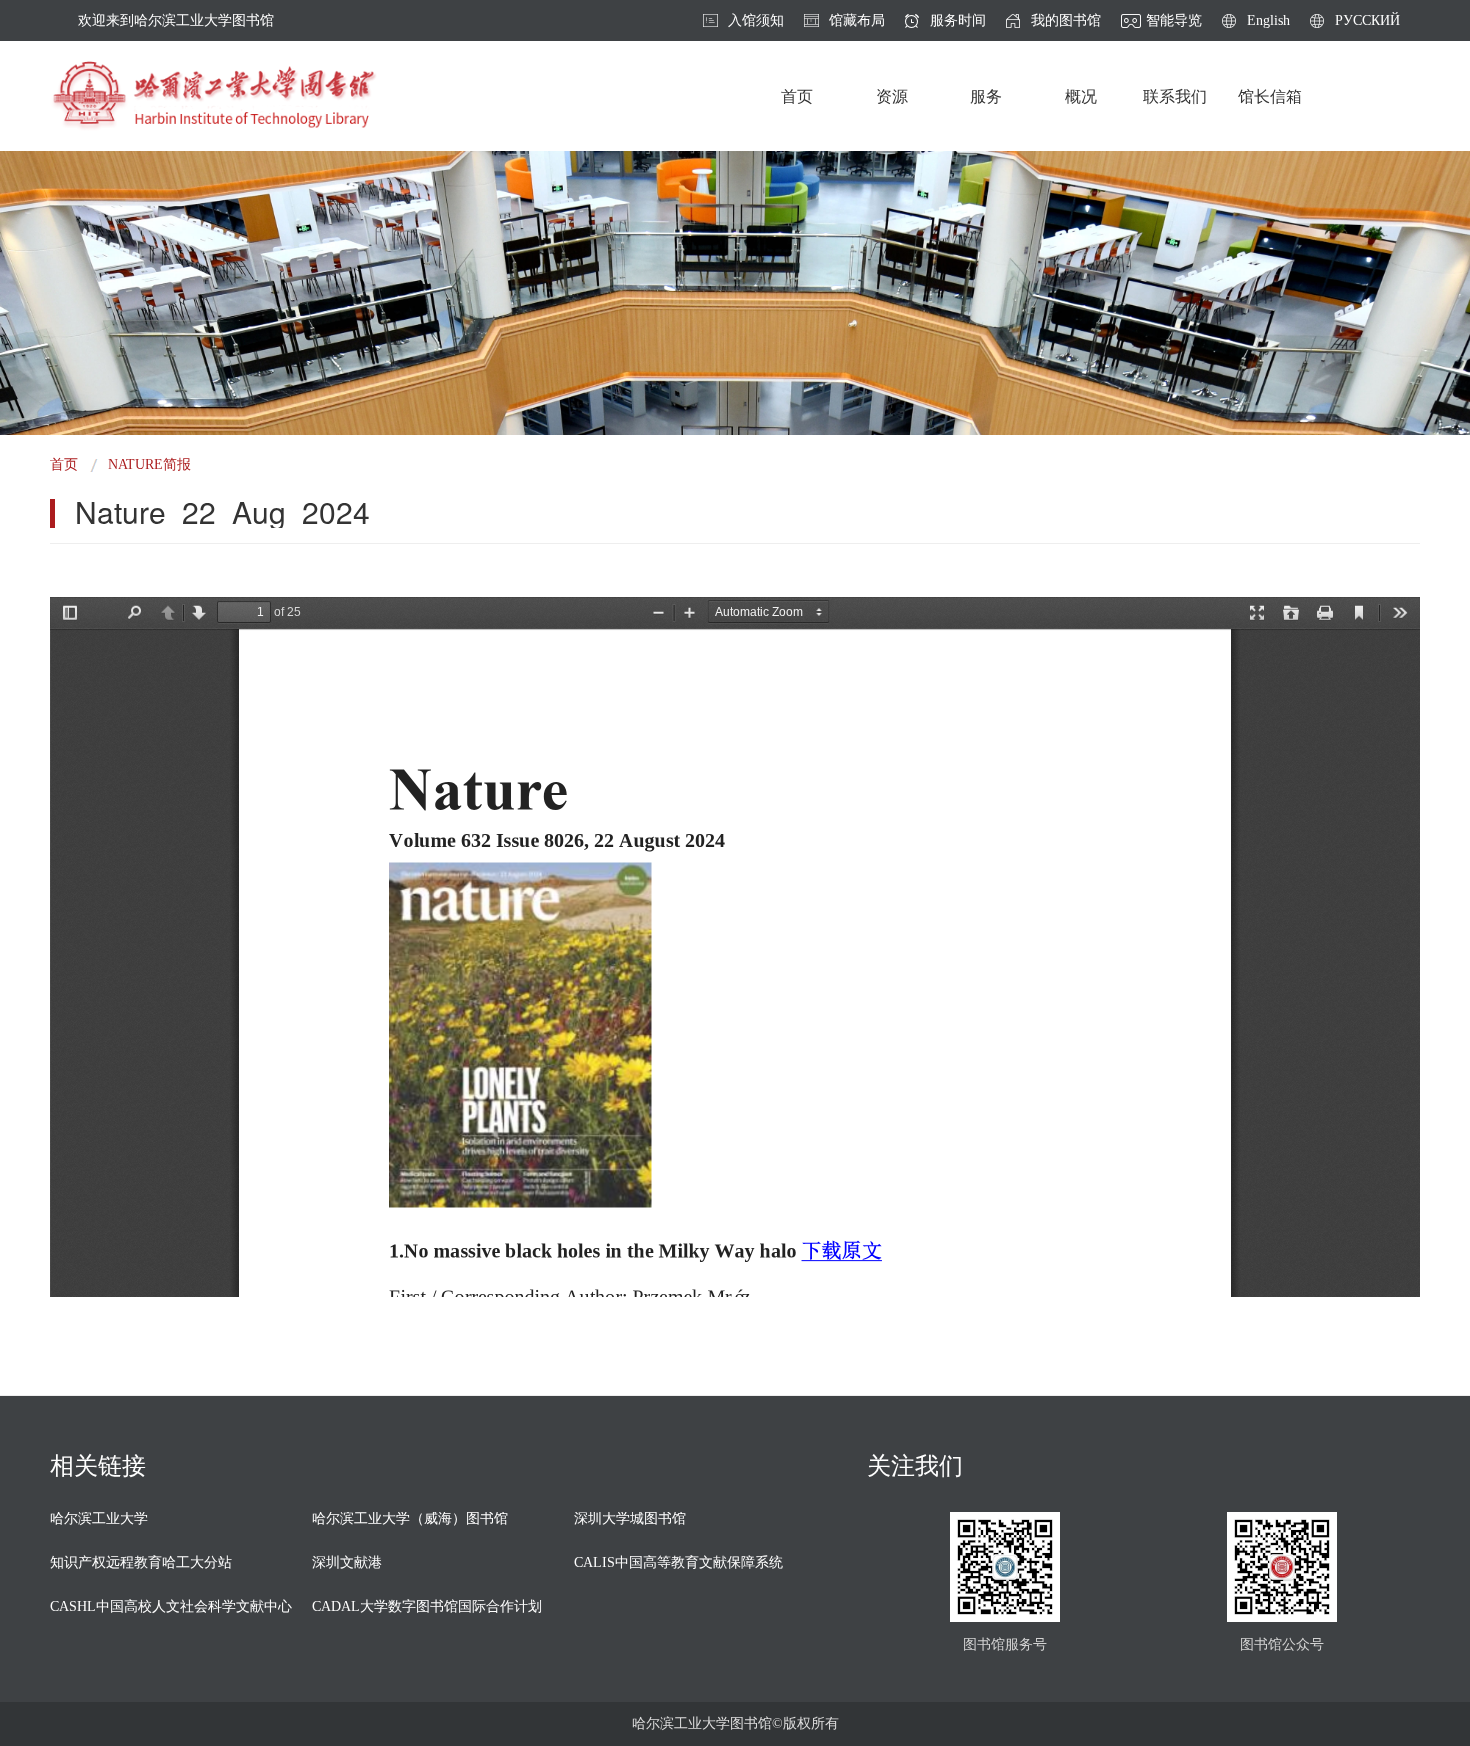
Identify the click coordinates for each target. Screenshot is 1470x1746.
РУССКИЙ (1367, 21)
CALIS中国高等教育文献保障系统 (678, 1562)
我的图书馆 (1066, 21)
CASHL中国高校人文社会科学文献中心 (171, 1606)
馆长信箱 (1270, 96)
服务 (986, 96)
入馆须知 (756, 21)
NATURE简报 (149, 464)
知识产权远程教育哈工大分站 (141, 1562)
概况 (1081, 96)
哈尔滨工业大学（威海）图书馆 (410, 1518)
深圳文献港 (347, 1562)
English (1268, 21)
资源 (892, 96)
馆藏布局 (857, 21)
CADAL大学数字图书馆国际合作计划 (427, 1606)
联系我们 (1175, 96)
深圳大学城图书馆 (630, 1518)
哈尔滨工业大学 (99, 1518)
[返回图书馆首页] (213, 96)
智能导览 (1174, 21)
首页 (797, 96)
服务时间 (958, 21)
